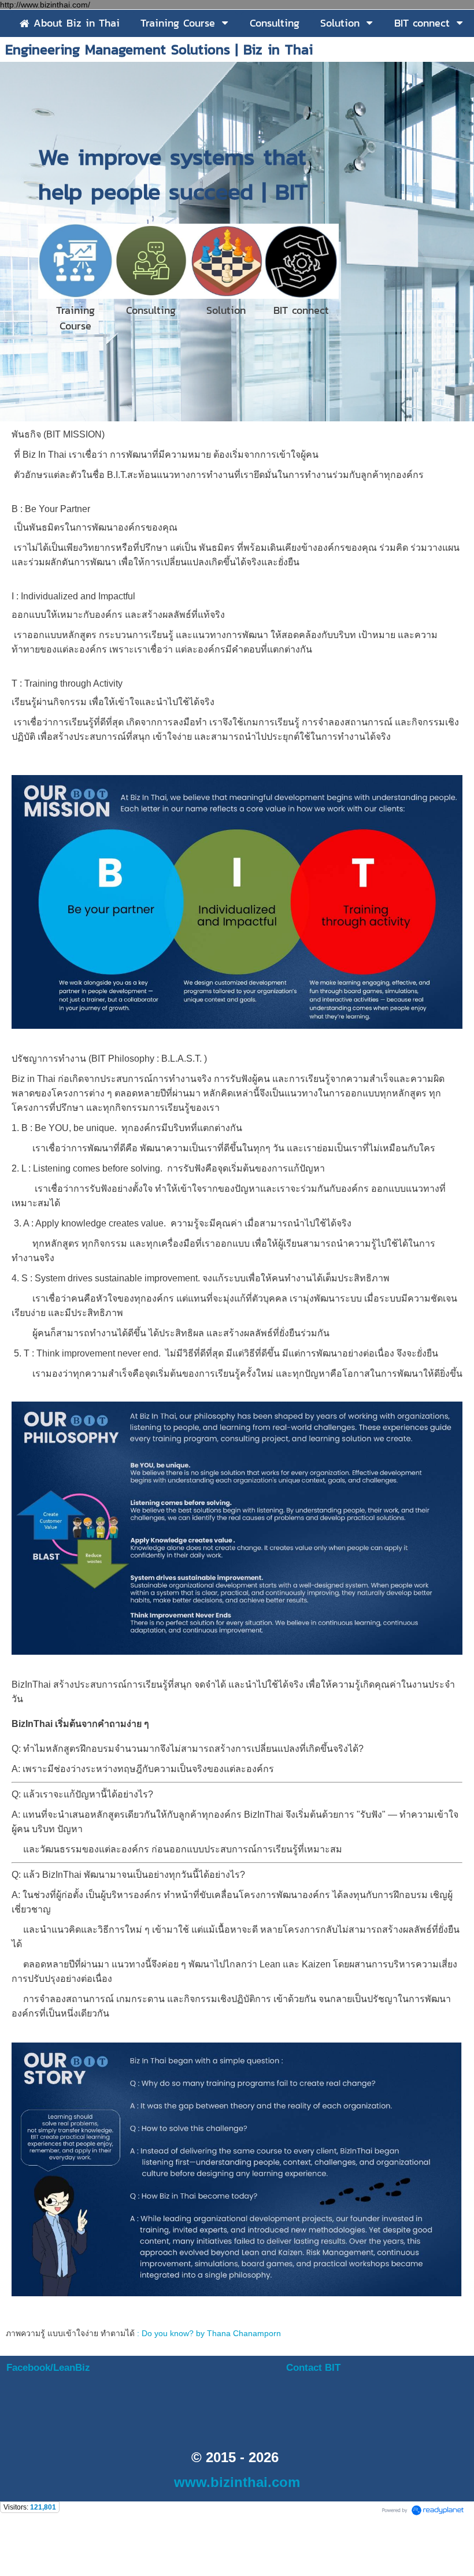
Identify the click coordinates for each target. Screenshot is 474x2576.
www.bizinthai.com (237, 2482)
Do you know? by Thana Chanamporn (211, 2333)
